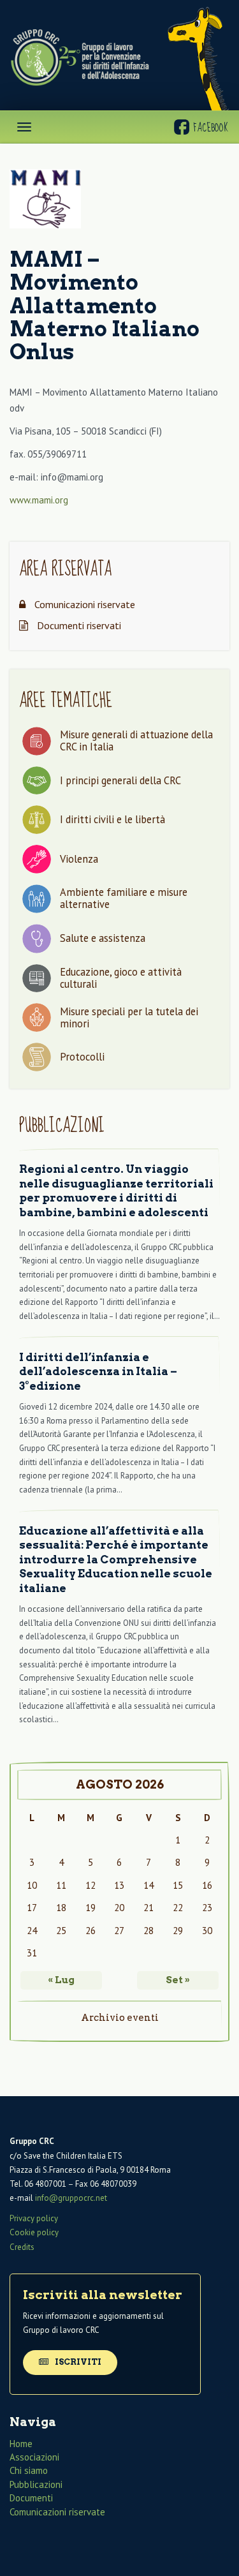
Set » (178, 1980)
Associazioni (34, 2457)
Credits (22, 2247)
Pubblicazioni (36, 2484)
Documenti (31, 2498)
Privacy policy (34, 2218)
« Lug (61, 1980)
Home (21, 2444)
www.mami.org (39, 500)
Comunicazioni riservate (83, 604)
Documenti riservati (78, 625)
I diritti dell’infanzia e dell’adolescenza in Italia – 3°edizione (98, 1372)
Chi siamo (29, 2470)
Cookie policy (34, 2232)
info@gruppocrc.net (71, 2198)
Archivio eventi (120, 2018)
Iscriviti (77, 2362)
